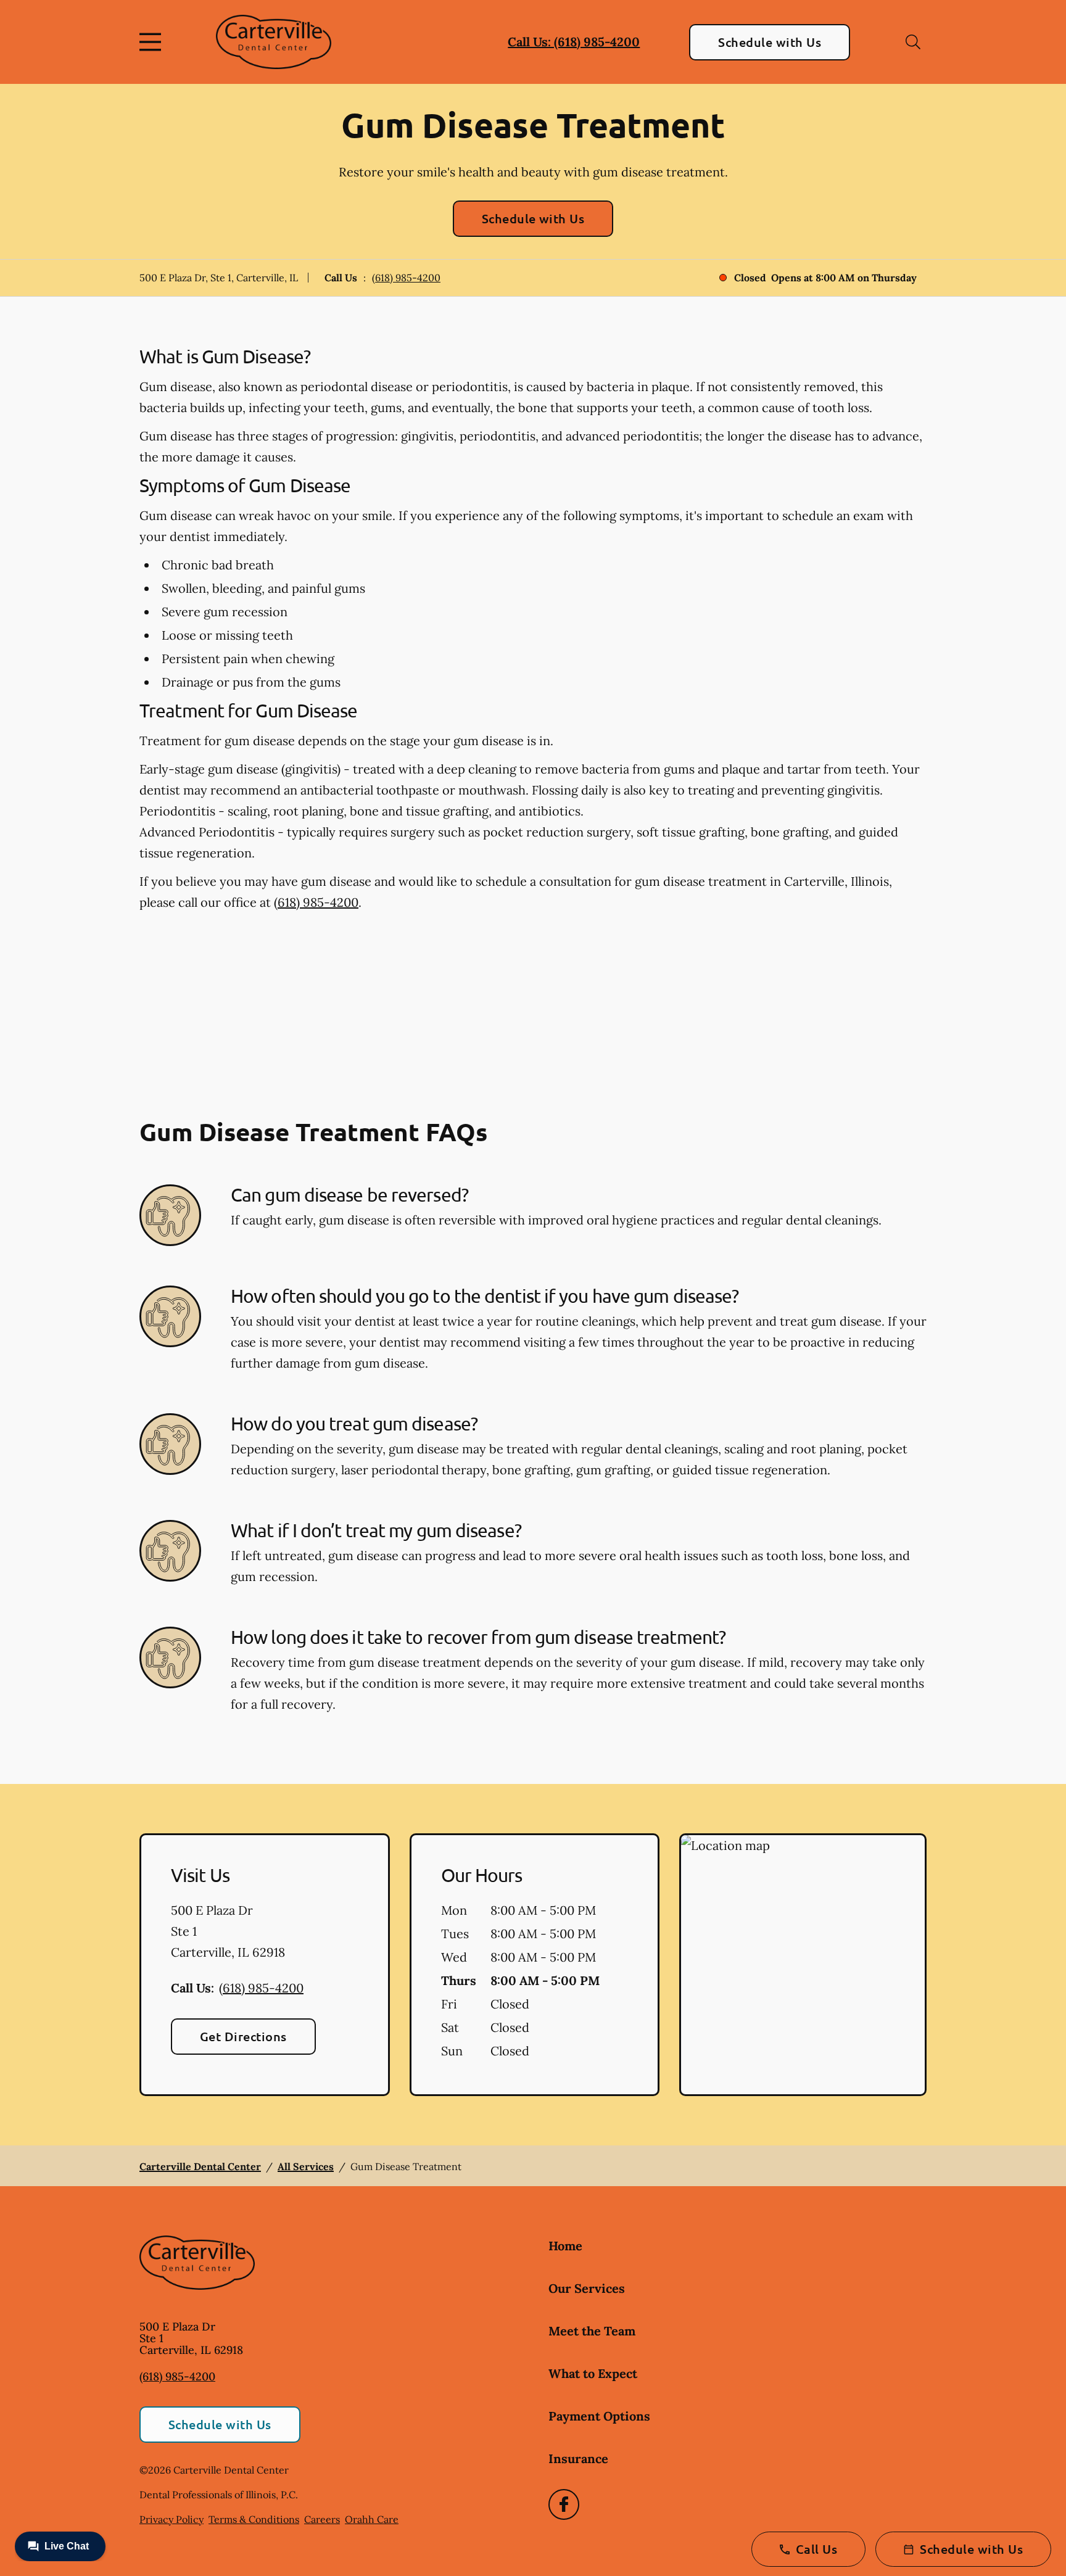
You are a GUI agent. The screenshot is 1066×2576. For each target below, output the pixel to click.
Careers (322, 2519)
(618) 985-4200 (406, 278)
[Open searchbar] (913, 42)
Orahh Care (372, 2519)
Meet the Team (592, 2331)
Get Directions (243, 2036)
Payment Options (599, 2416)
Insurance (578, 2458)
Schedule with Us (770, 42)
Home (565, 2246)
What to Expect (593, 2373)
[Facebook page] (564, 2504)
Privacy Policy (171, 2519)
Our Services (587, 2288)
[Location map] (803, 1965)
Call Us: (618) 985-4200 (574, 42)
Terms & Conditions (254, 2519)
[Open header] (153, 42)
